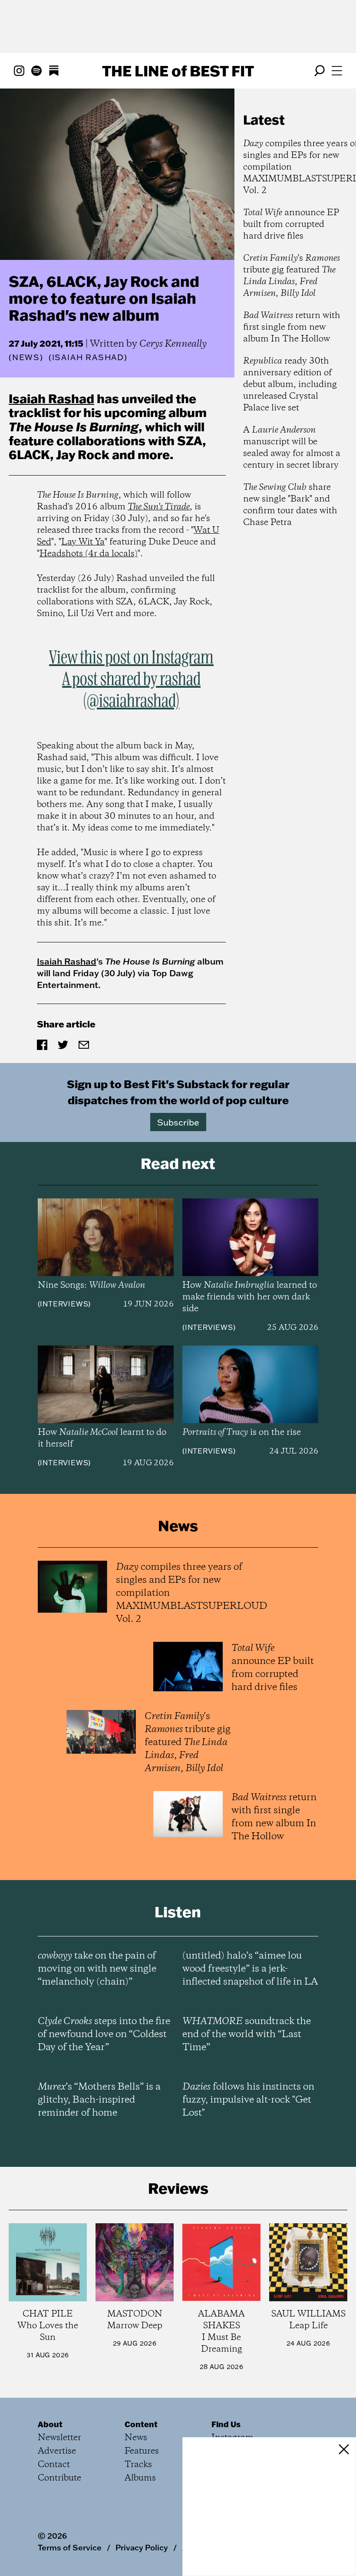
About (50, 2424)
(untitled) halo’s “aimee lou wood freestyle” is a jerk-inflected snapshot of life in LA (250, 1969)
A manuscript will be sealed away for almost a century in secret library (292, 448)
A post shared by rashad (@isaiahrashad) (131, 691)
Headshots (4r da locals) (89, 554)
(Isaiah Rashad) (88, 358)
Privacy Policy (142, 2547)
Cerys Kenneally (173, 344)
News (26, 357)
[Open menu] (337, 71)
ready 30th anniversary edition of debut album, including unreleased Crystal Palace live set (290, 385)
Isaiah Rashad (51, 398)
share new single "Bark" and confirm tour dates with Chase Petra (290, 505)
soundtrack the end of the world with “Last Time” (247, 2035)
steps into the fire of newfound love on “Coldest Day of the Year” (104, 2035)
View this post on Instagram (131, 658)
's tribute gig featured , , (292, 276)
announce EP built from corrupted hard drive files (291, 225)
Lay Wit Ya (83, 542)
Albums (140, 2478)
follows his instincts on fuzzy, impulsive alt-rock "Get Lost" (248, 2100)
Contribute (59, 2478)
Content (141, 2424)
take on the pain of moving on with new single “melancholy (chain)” (97, 1969)
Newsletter (59, 2438)
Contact (54, 2465)
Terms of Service (70, 2547)
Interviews (64, 1304)
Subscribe (178, 1122)
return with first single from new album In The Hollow (292, 327)
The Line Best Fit (178, 71)
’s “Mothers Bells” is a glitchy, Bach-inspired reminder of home (99, 2100)
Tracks (138, 2465)
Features (142, 2451)
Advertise (57, 2451)
